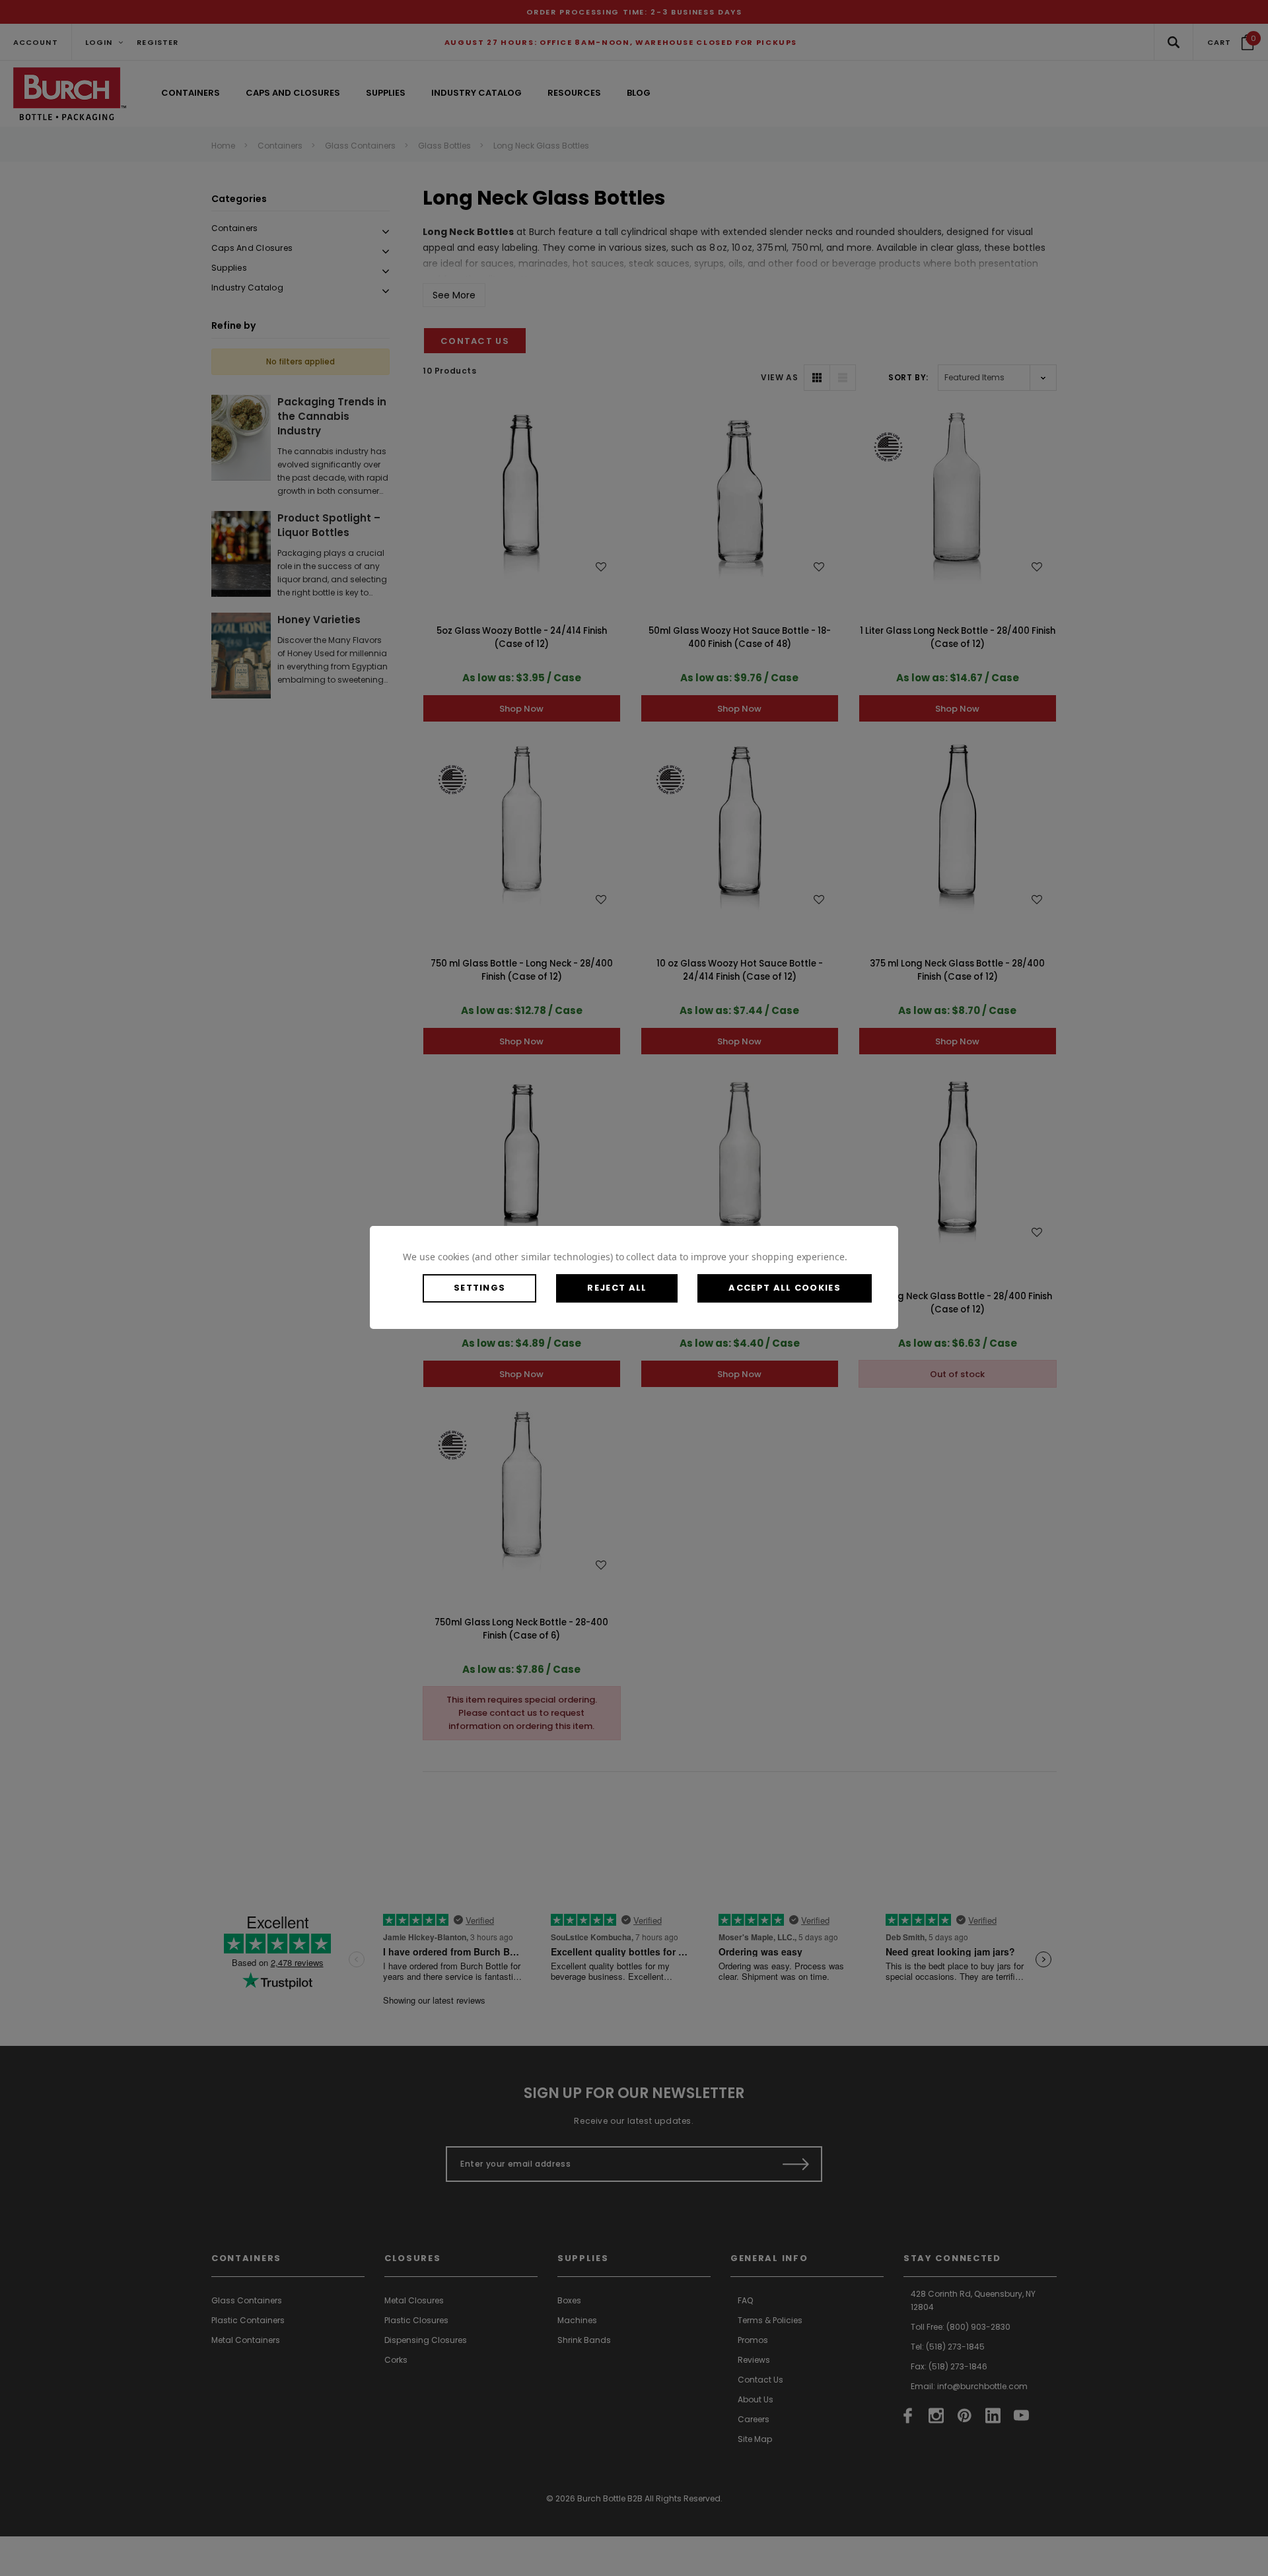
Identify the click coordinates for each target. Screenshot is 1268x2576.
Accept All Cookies (784, 1288)
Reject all (617, 1288)
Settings (479, 1288)
